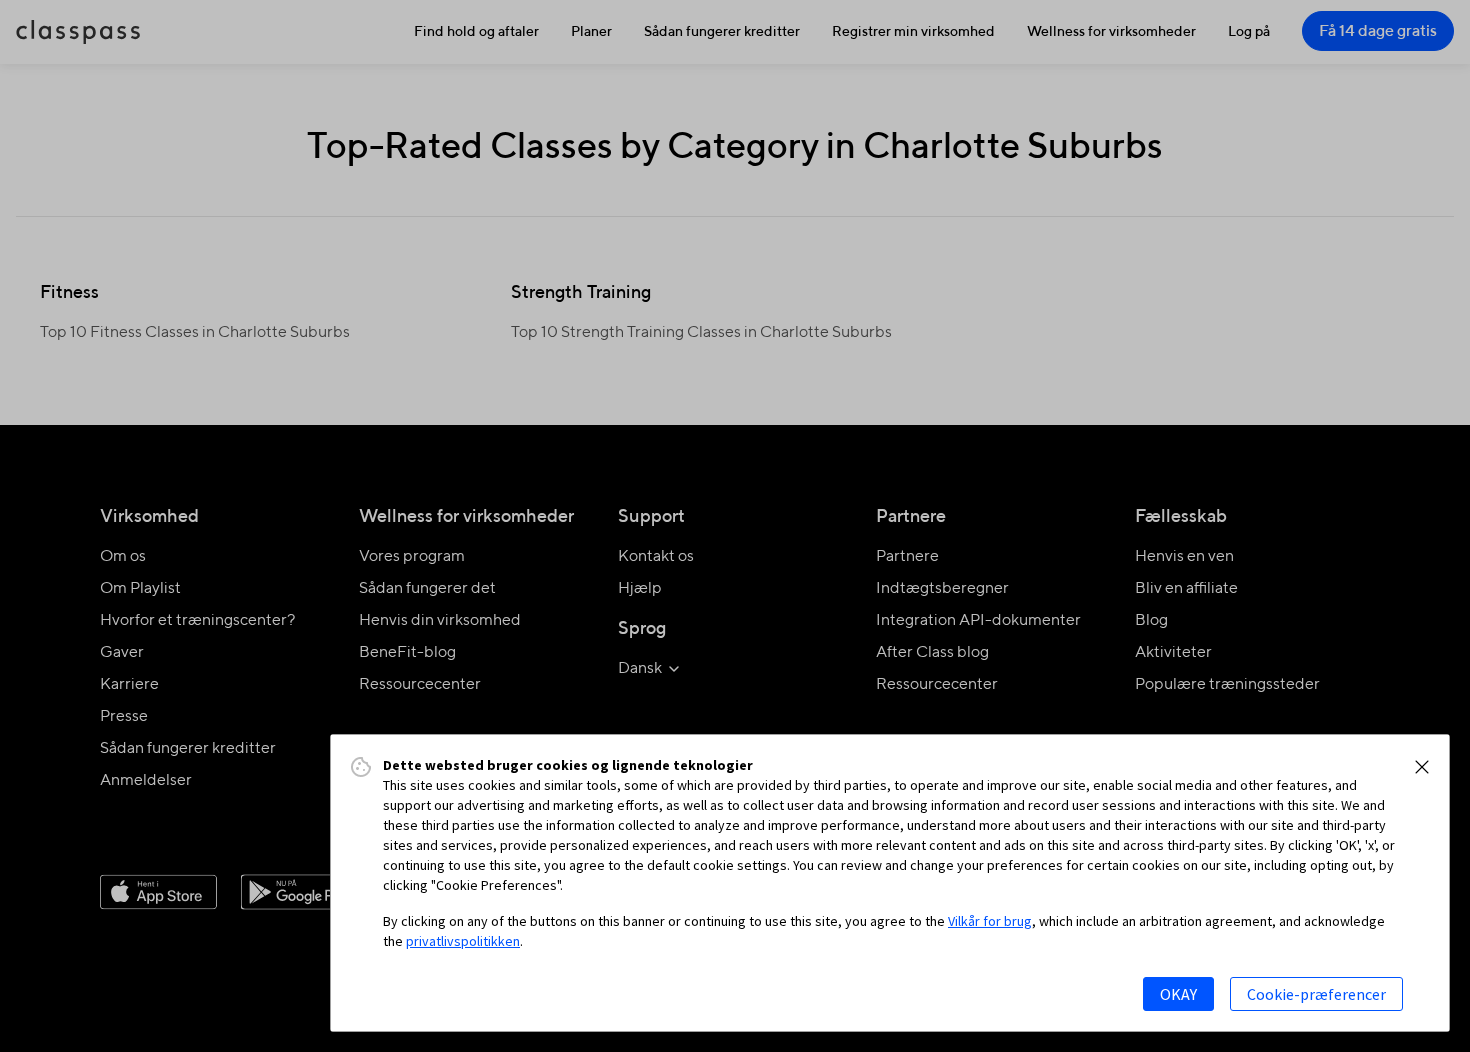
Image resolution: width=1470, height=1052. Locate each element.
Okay (1178, 994)
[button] (1422, 767)
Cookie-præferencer (1316, 994)
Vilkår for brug (990, 921)
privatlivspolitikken (463, 941)
